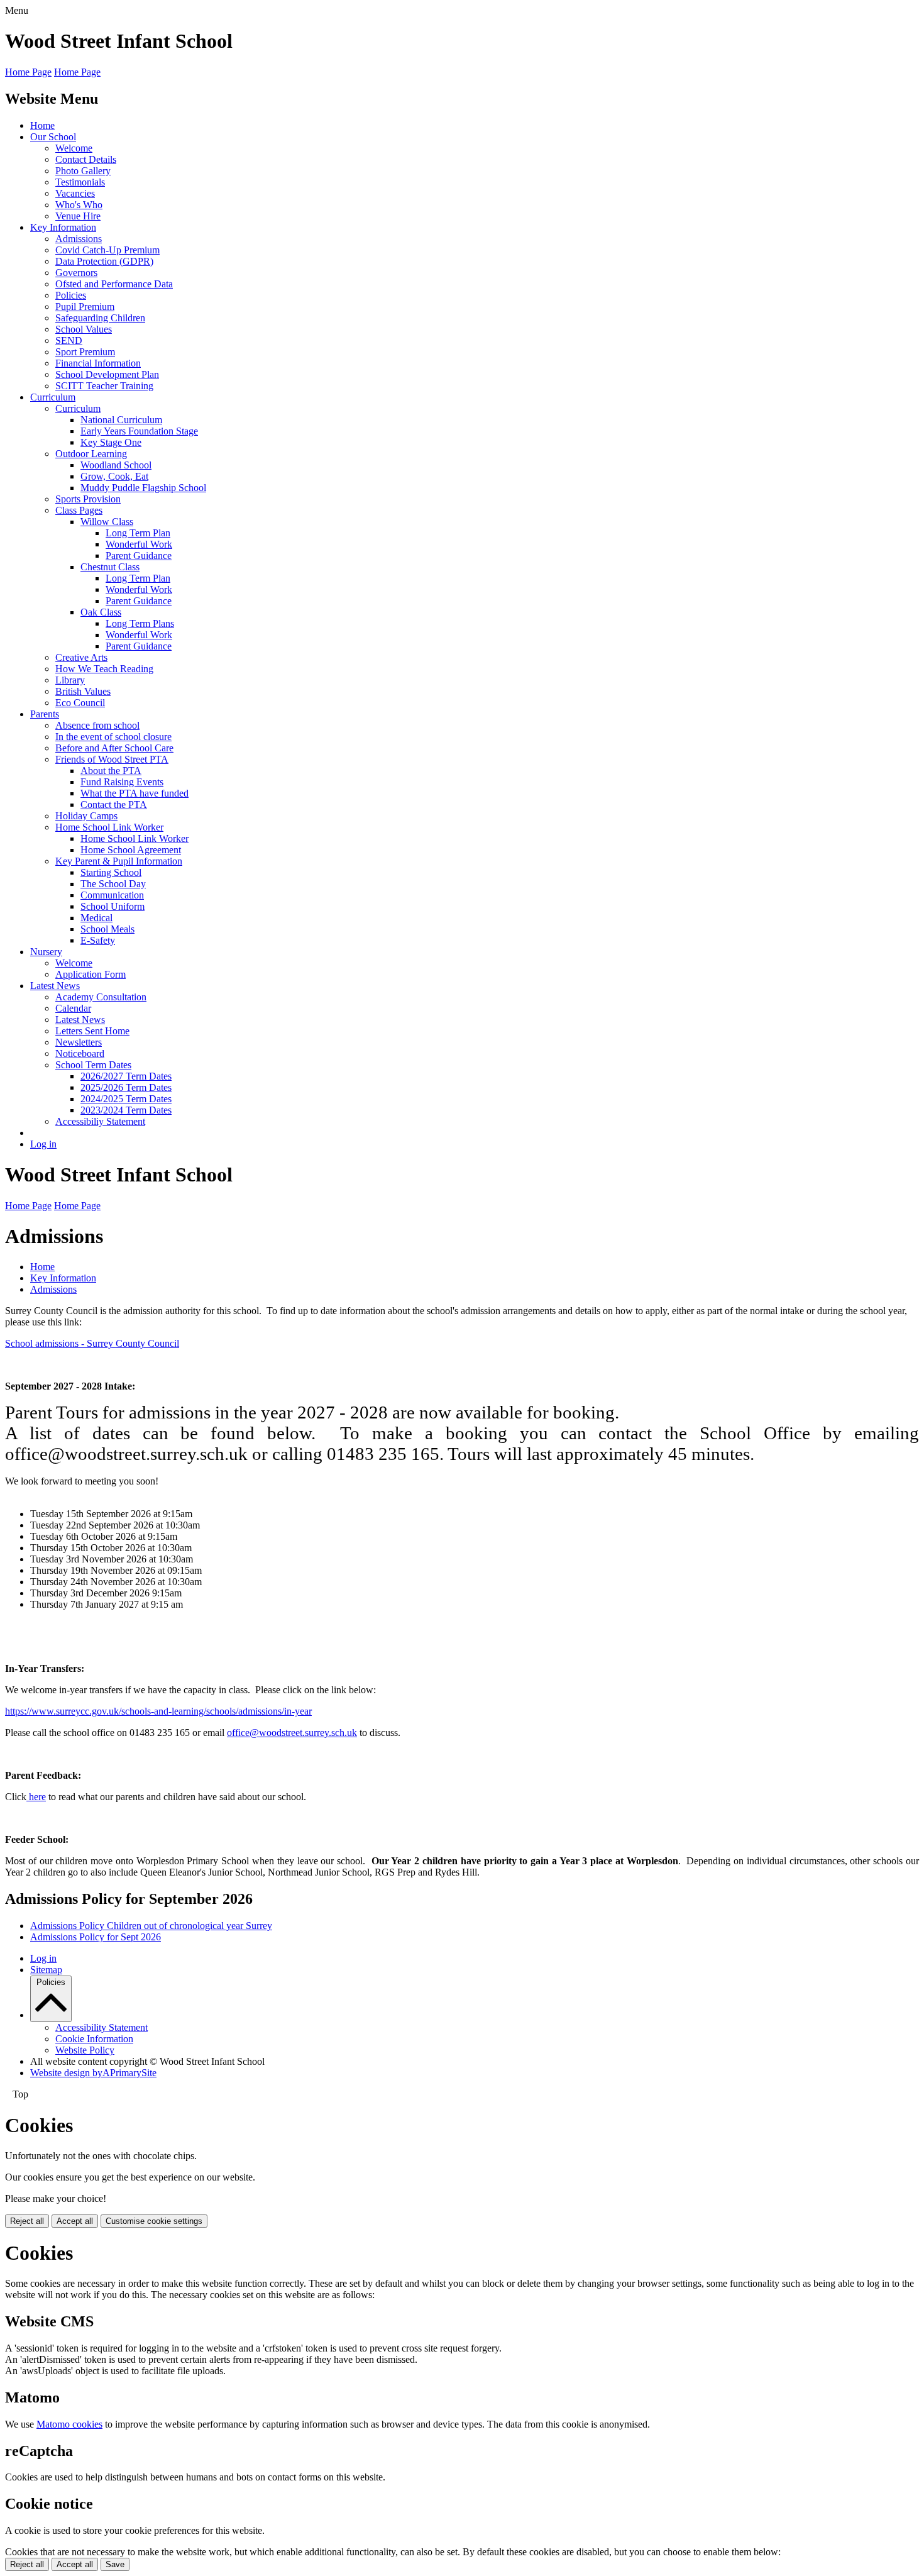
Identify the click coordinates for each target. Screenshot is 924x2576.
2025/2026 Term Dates (126, 1087)
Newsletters (79, 1042)
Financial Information (98, 363)
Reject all (27, 2221)
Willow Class (107, 522)
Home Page (28, 72)
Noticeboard (80, 1053)
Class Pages (79, 510)
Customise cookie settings (154, 2221)
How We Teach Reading (104, 669)
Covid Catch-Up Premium (107, 250)
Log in (43, 1144)
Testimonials (80, 182)
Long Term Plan (138, 533)
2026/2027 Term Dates (126, 1076)
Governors (76, 273)
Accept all (75, 2221)
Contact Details (86, 159)
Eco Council (80, 703)
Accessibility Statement (102, 2027)
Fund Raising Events (122, 782)
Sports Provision (88, 499)
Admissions (79, 239)
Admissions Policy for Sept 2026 (96, 1937)
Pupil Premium (85, 307)
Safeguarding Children (100, 318)
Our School (53, 137)
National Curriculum (121, 420)
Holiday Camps (86, 816)
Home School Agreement (131, 850)
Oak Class (101, 612)
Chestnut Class (110, 567)
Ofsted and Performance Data (114, 284)
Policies (71, 295)
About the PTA (111, 771)
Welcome (74, 148)
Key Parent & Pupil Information (119, 861)
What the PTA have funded (135, 793)
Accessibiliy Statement (100, 1121)
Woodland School (116, 465)
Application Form (91, 974)
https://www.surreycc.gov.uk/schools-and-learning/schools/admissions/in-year (158, 1711)
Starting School (111, 872)
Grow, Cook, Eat (114, 476)
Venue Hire (78, 216)
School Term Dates (93, 1065)
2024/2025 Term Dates (126, 1099)
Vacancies (75, 193)
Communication (112, 895)
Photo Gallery (83, 171)
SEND (69, 340)
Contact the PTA (114, 804)
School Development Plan (107, 374)
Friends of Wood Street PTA (112, 759)
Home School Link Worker (109, 827)
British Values (83, 691)
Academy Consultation (101, 997)
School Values (84, 329)
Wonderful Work (139, 544)
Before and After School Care (114, 748)
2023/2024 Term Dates (126, 1110)
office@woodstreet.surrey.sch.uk (292, 1733)
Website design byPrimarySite (93, 2073)
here (36, 1797)
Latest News (55, 986)
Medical (96, 918)
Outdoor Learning (91, 454)
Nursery (46, 952)
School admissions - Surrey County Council (92, 1343)
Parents (45, 714)
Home (42, 125)
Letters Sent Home (92, 1031)
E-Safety (98, 940)
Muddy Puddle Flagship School (143, 488)
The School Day (113, 884)
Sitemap (46, 1970)
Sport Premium (85, 352)
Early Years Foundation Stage (139, 431)
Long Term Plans (140, 623)
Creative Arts (81, 657)
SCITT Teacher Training (104, 386)
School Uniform (113, 906)
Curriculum (53, 397)
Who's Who (79, 205)
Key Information (63, 227)
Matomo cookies (69, 2424)
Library (70, 680)
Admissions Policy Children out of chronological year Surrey (151, 1926)
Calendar (73, 1008)
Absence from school (97, 725)
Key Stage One (111, 442)
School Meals (107, 929)
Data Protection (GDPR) (104, 261)
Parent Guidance (139, 556)
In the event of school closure (113, 737)
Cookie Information (94, 2039)
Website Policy (85, 2050)
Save (115, 2564)
